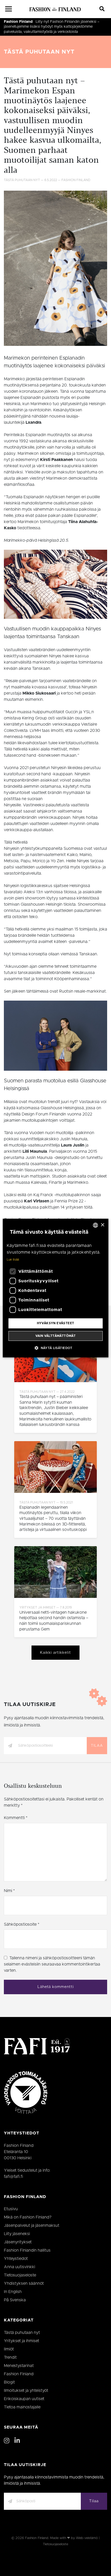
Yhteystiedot (16, 2259)
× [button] (102, 1225)
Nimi (9, 1891)
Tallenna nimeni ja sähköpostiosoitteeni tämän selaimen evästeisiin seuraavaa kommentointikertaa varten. (52, 1964)
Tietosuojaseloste (20, 2275)
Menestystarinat (19, 2366)
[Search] (102, 9)
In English (13, 2292)
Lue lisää (13, 1260)
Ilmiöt (9, 2349)
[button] (55, 1348)
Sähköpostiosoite (22, 1924)
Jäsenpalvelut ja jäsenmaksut (32, 2225)
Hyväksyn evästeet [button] (56, 1323)
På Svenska (15, 2300)
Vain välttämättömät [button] (56, 1336)
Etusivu (11, 2209)
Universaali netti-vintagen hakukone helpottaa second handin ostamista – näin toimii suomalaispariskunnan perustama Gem (54, 1621)
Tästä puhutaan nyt (39, 52)
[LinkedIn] (17, 2441)
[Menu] (9, 9)
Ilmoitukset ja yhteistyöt (26, 2391)
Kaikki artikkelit (55, 1653)
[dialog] (56, 1288)
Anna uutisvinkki (19, 2267)
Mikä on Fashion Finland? (28, 2217)
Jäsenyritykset (18, 2242)
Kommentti (16, 1818)
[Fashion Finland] (55, 9)
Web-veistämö (87, 2538)
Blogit (9, 2382)
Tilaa (97, 1746)
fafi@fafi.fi (13, 2177)
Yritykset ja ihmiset (22, 2341)
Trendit (10, 2357)
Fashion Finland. (37, 2538)
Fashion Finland (18, 22)
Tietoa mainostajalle (22, 2407)
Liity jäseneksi (17, 2234)
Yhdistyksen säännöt (24, 2283)
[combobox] (95, 1225)
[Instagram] (7, 2441)
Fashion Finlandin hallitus (27, 2250)
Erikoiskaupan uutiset (24, 2399)
